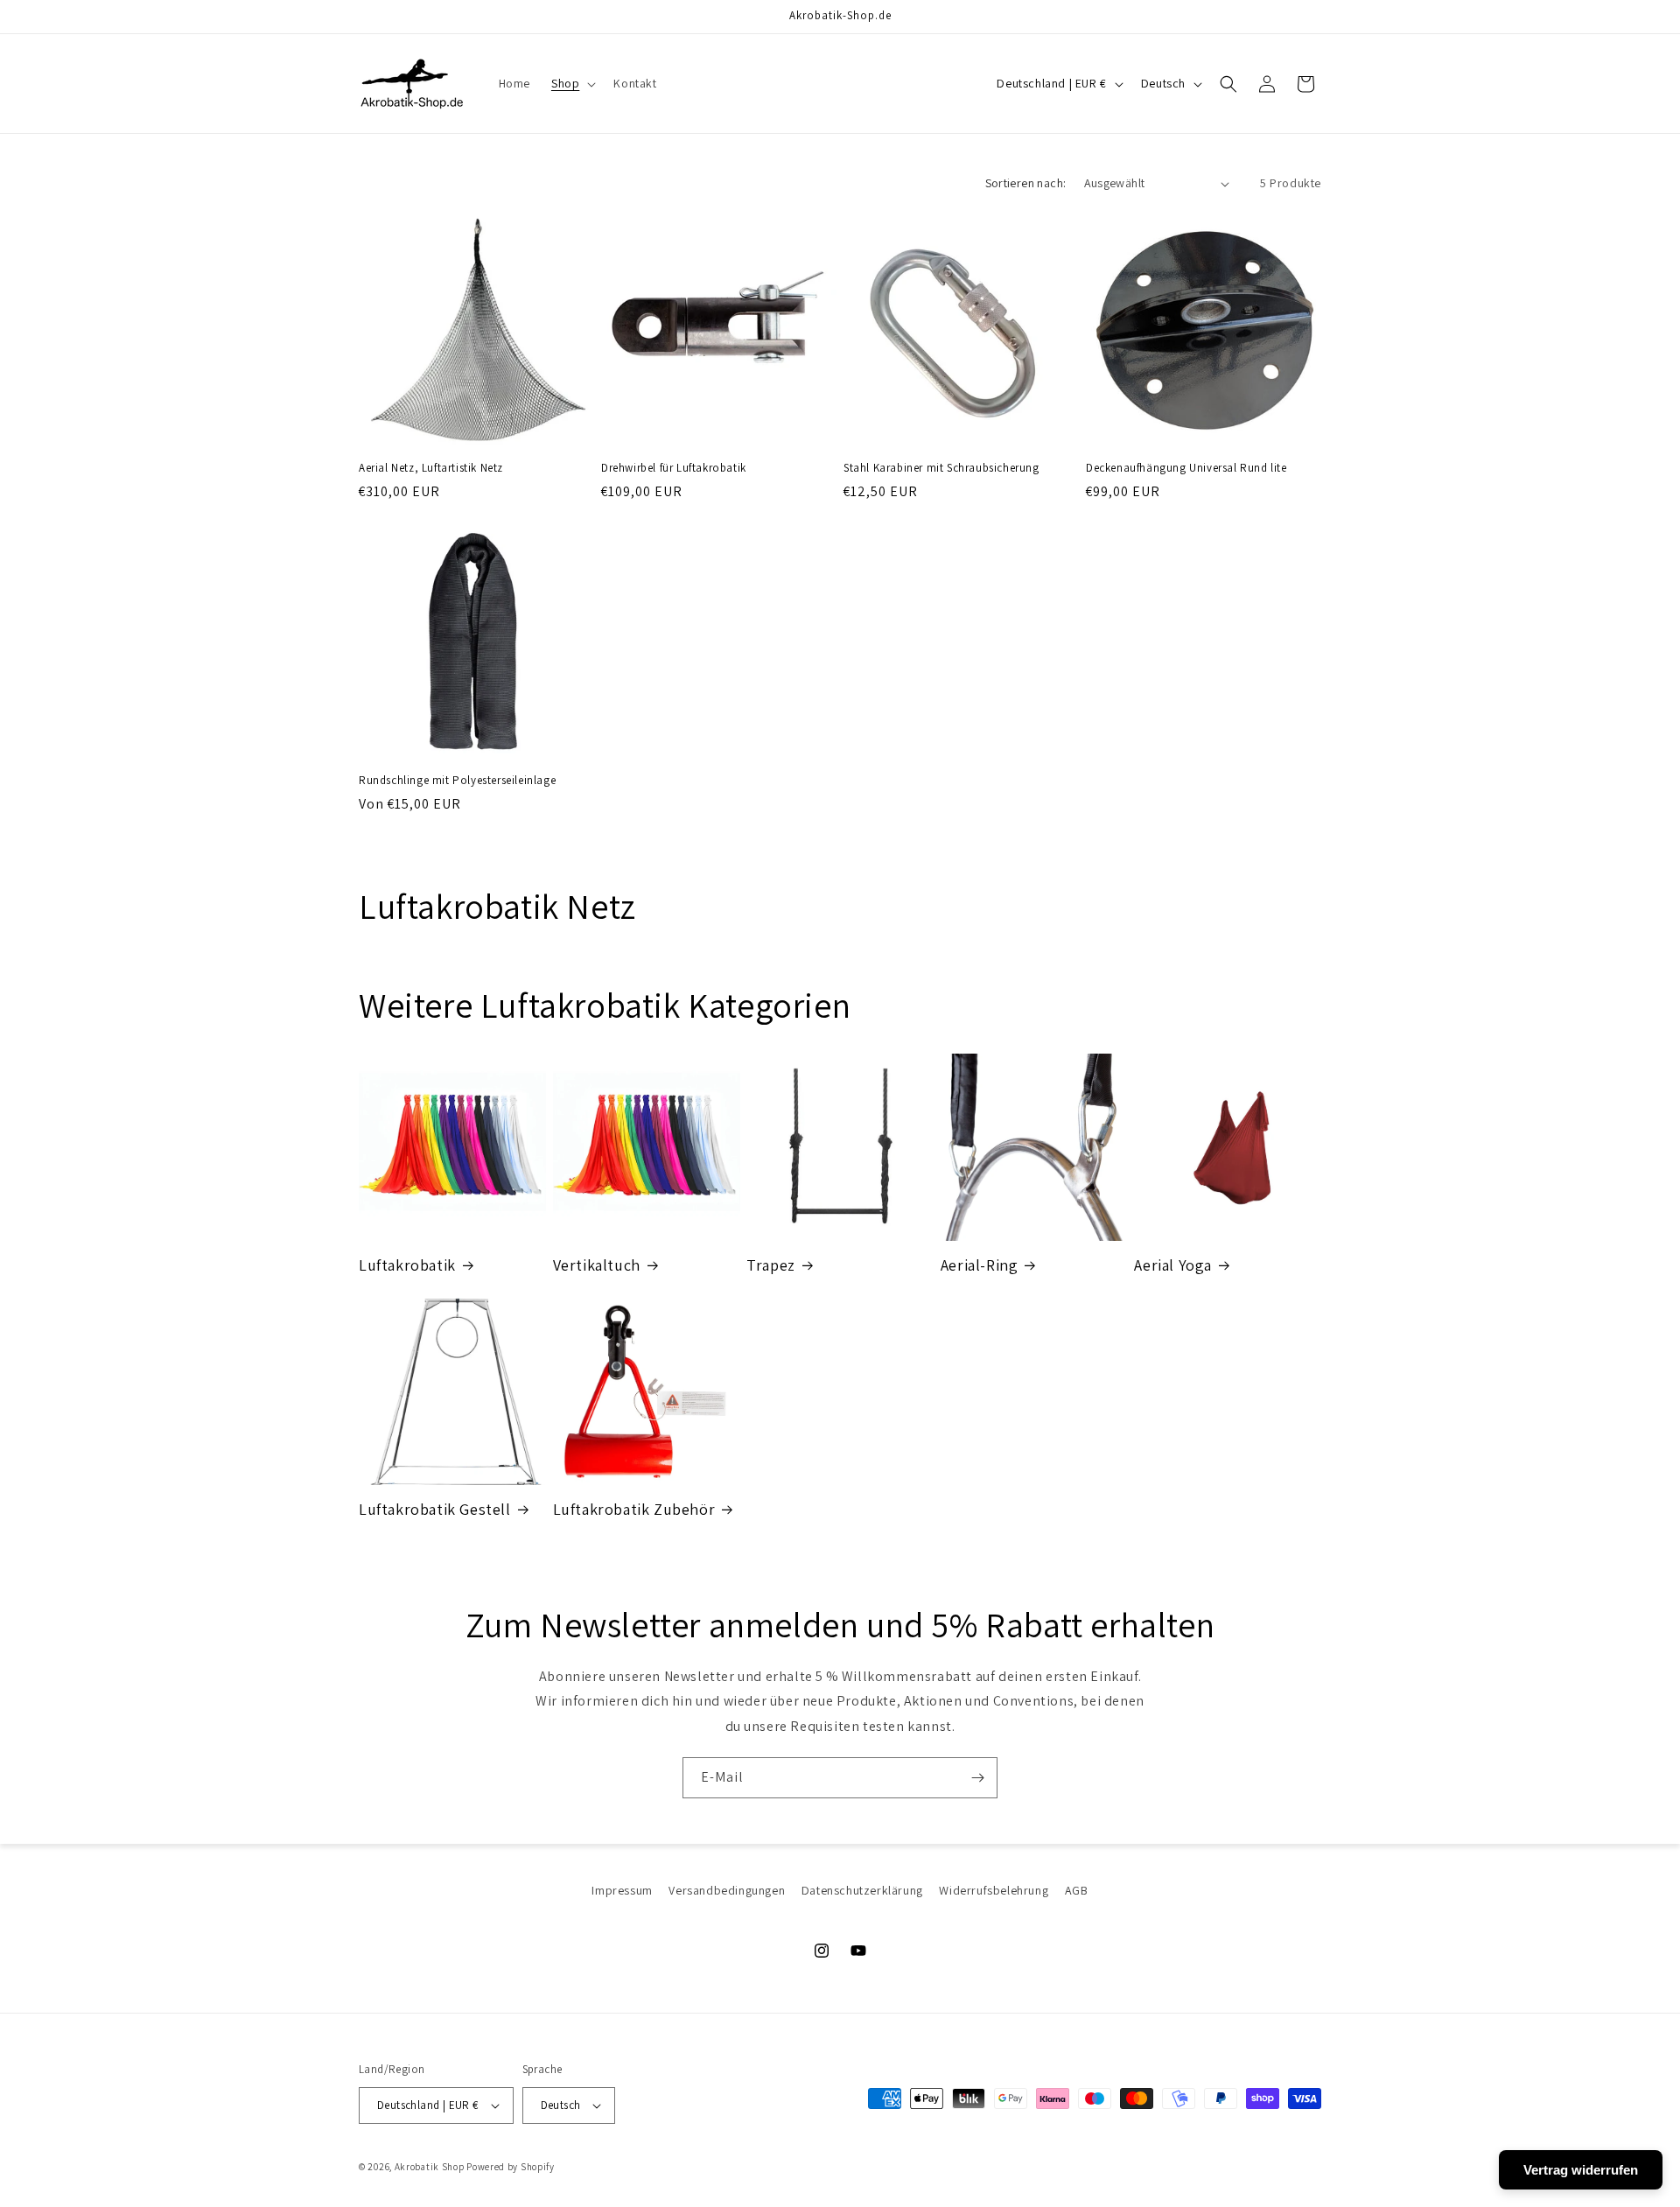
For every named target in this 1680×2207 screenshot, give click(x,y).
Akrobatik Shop (430, 2167)
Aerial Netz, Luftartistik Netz (431, 468)
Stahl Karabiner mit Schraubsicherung (941, 468)
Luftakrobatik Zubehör (634, 1509)
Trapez (771, 1265)
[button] (572, 83)
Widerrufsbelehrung (994, 1890)
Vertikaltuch (597, 1265)
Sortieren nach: (1026, 183)
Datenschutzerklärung (862, 1890)
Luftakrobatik (407, 1265)
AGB (1077, 1890)
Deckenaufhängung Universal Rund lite (1186, 468)
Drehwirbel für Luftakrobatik (674, 468)
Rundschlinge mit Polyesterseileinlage (457, 781)
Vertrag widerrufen (1581, 2170)
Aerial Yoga (1173, 1265)
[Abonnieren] (977, 1778)
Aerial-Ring (980, 1265)
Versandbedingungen (727, 1890)
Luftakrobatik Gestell (435, 1509)
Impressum (622, 1890)
